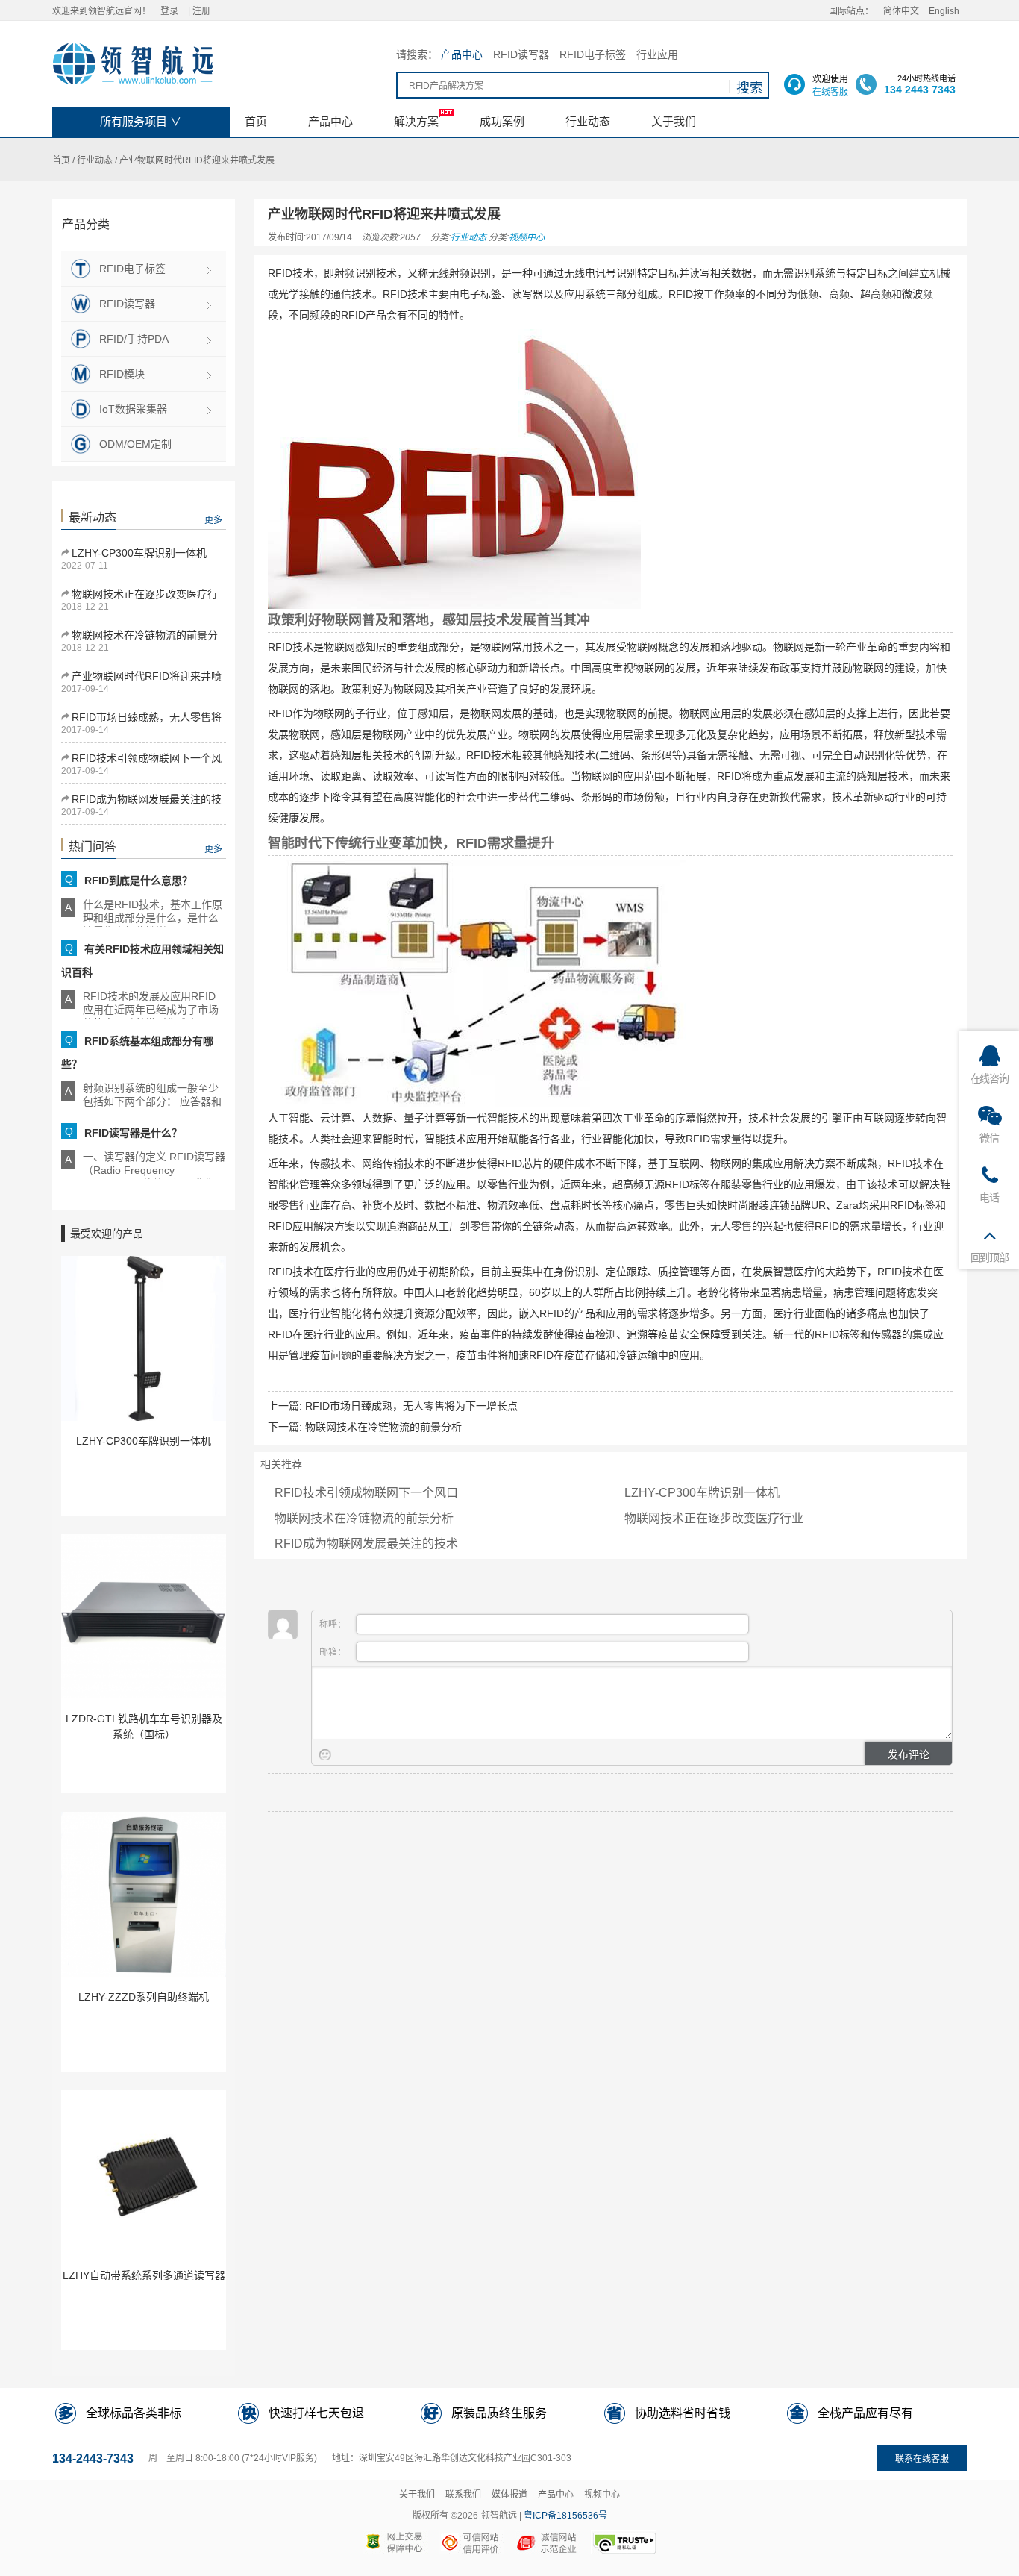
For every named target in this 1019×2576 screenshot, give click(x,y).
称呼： (334, 1625)
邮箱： (334, 1652)
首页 (61, 160)
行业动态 (95, 160)
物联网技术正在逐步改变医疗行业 (714, 1518)
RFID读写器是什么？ (133, 1133)
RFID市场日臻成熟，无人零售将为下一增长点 (411, 1406)
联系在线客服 (922, 2459)
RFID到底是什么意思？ (138, 881)
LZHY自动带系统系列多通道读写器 (144, 2275)
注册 (201, 11)
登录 (169, 11)
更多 (213, 520)
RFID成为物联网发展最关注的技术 (366, 1544)
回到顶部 (990, 1257)
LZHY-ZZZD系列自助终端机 (144, 1997)
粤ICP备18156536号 (565, 2516)
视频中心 (527, 237)
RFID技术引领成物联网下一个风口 (366, 1493)
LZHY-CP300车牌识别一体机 (139, 553)
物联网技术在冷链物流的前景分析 (383, 1427)
